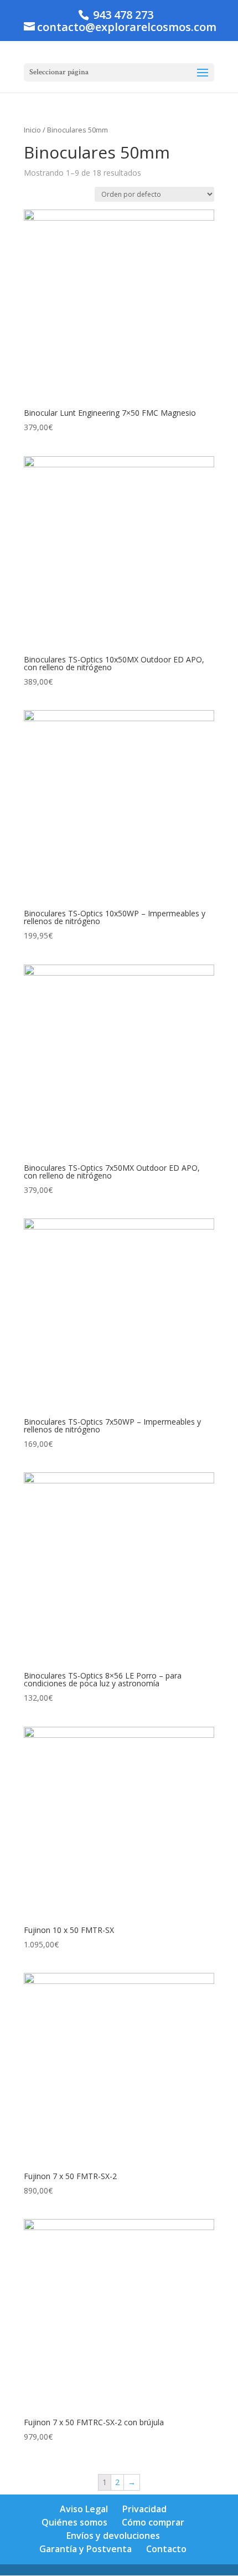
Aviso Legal (84, 2509)
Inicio (32, 130)
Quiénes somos (74, 2522)
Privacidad (144, 2509)
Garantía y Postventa (86, 2549)
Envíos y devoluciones (113, 2536)
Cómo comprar (153, 2522)
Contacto (166, 2549)
